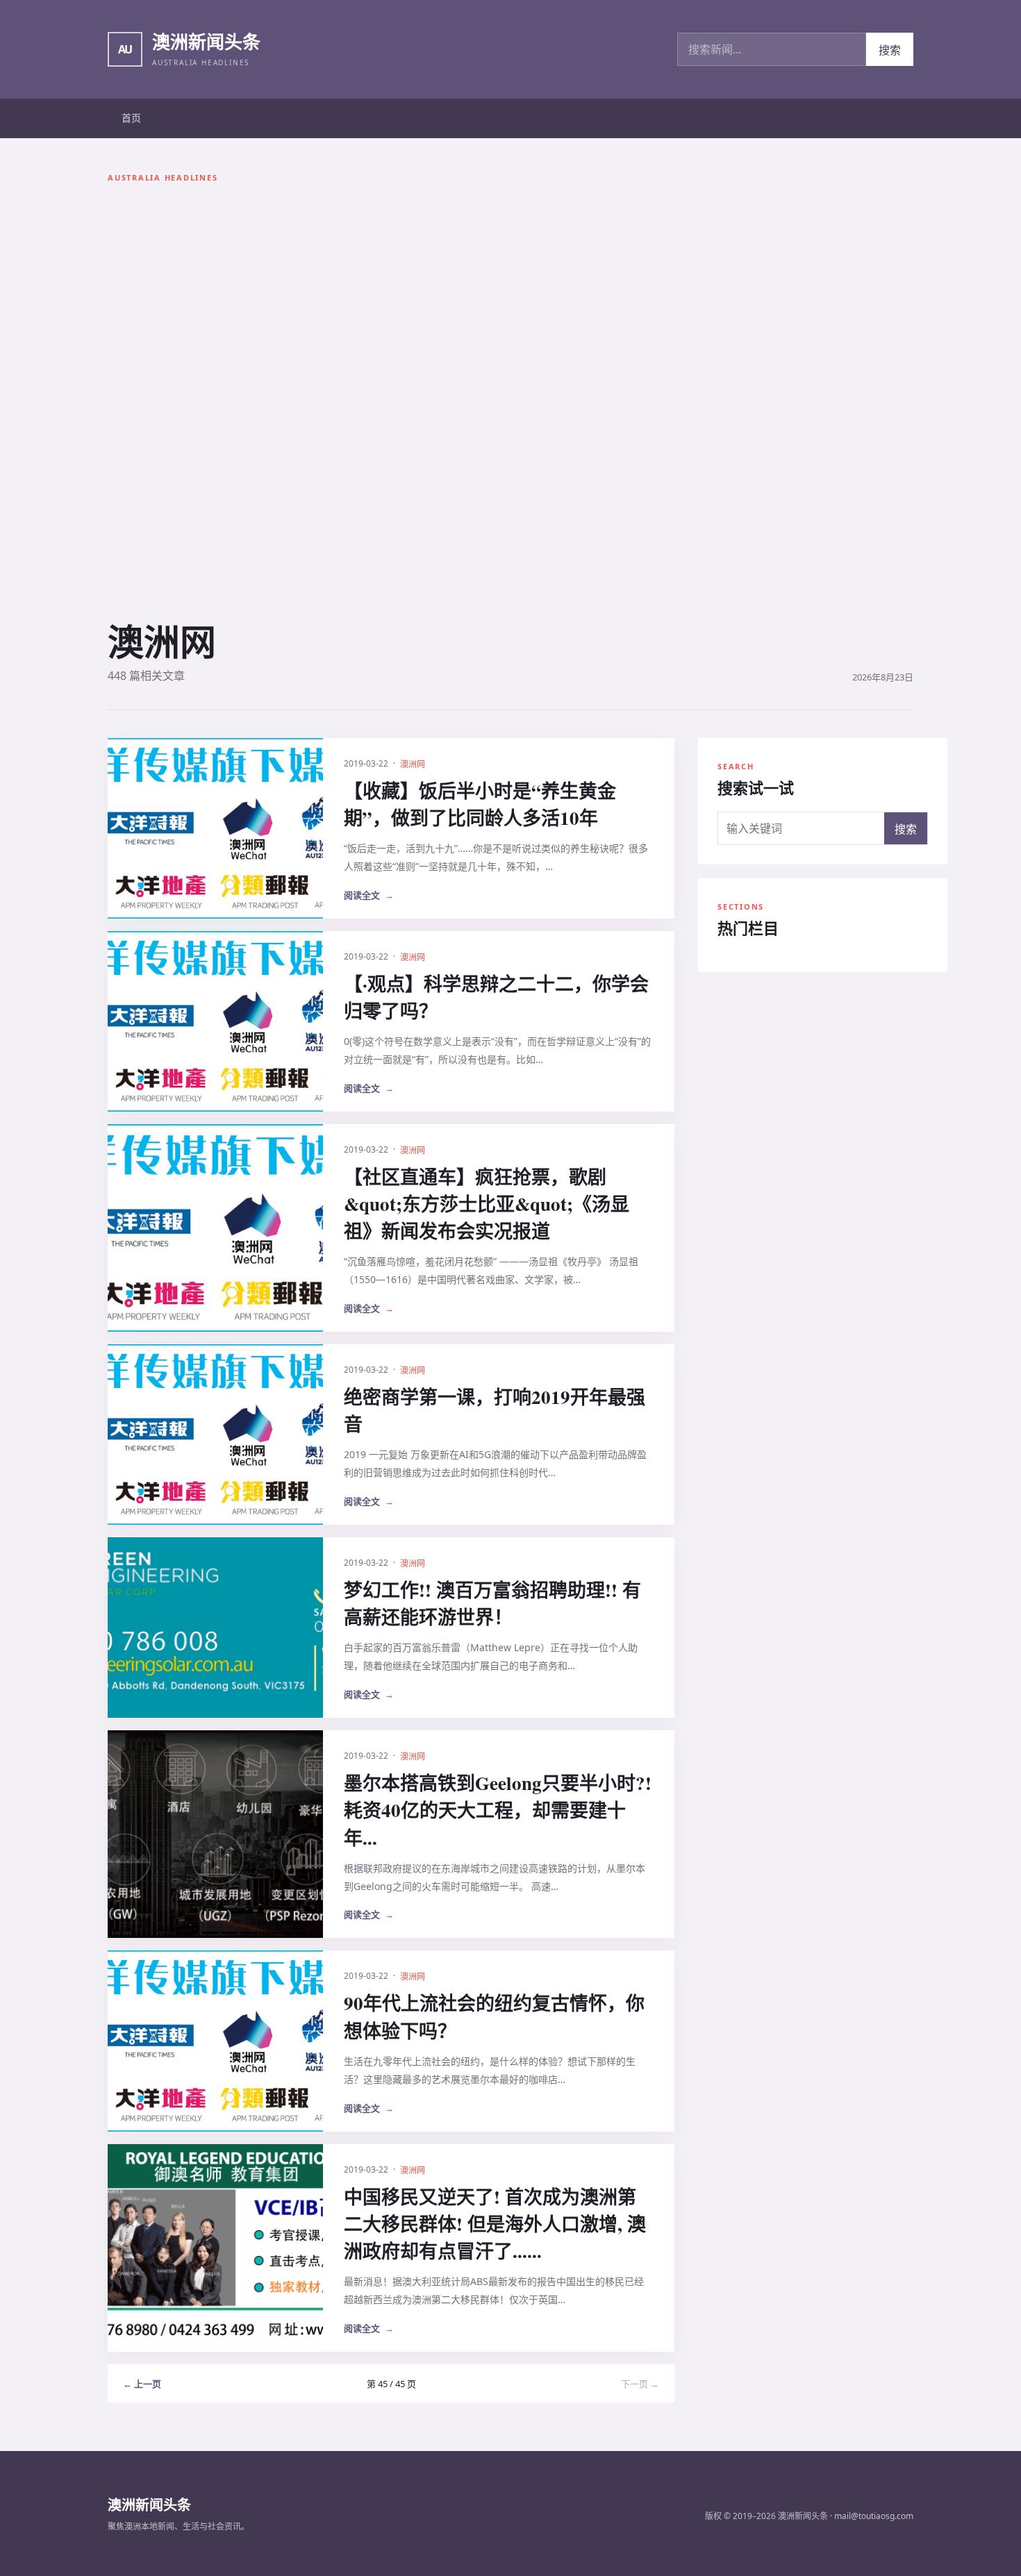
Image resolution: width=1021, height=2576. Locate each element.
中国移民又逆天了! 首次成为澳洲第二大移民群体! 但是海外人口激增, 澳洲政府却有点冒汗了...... (495, 2224)
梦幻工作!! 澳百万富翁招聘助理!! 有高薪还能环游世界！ (492, 1603)
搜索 (890, 50)
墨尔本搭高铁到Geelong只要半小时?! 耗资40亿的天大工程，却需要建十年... (498, 1810)
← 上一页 (142, 2384)
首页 (131, 118)
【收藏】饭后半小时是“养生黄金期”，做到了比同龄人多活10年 (480, 804)
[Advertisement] (163, 406)
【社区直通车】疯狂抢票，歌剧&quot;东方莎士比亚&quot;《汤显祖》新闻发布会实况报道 (487, 1204)
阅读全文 (369, 895)
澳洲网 (413, 764)
